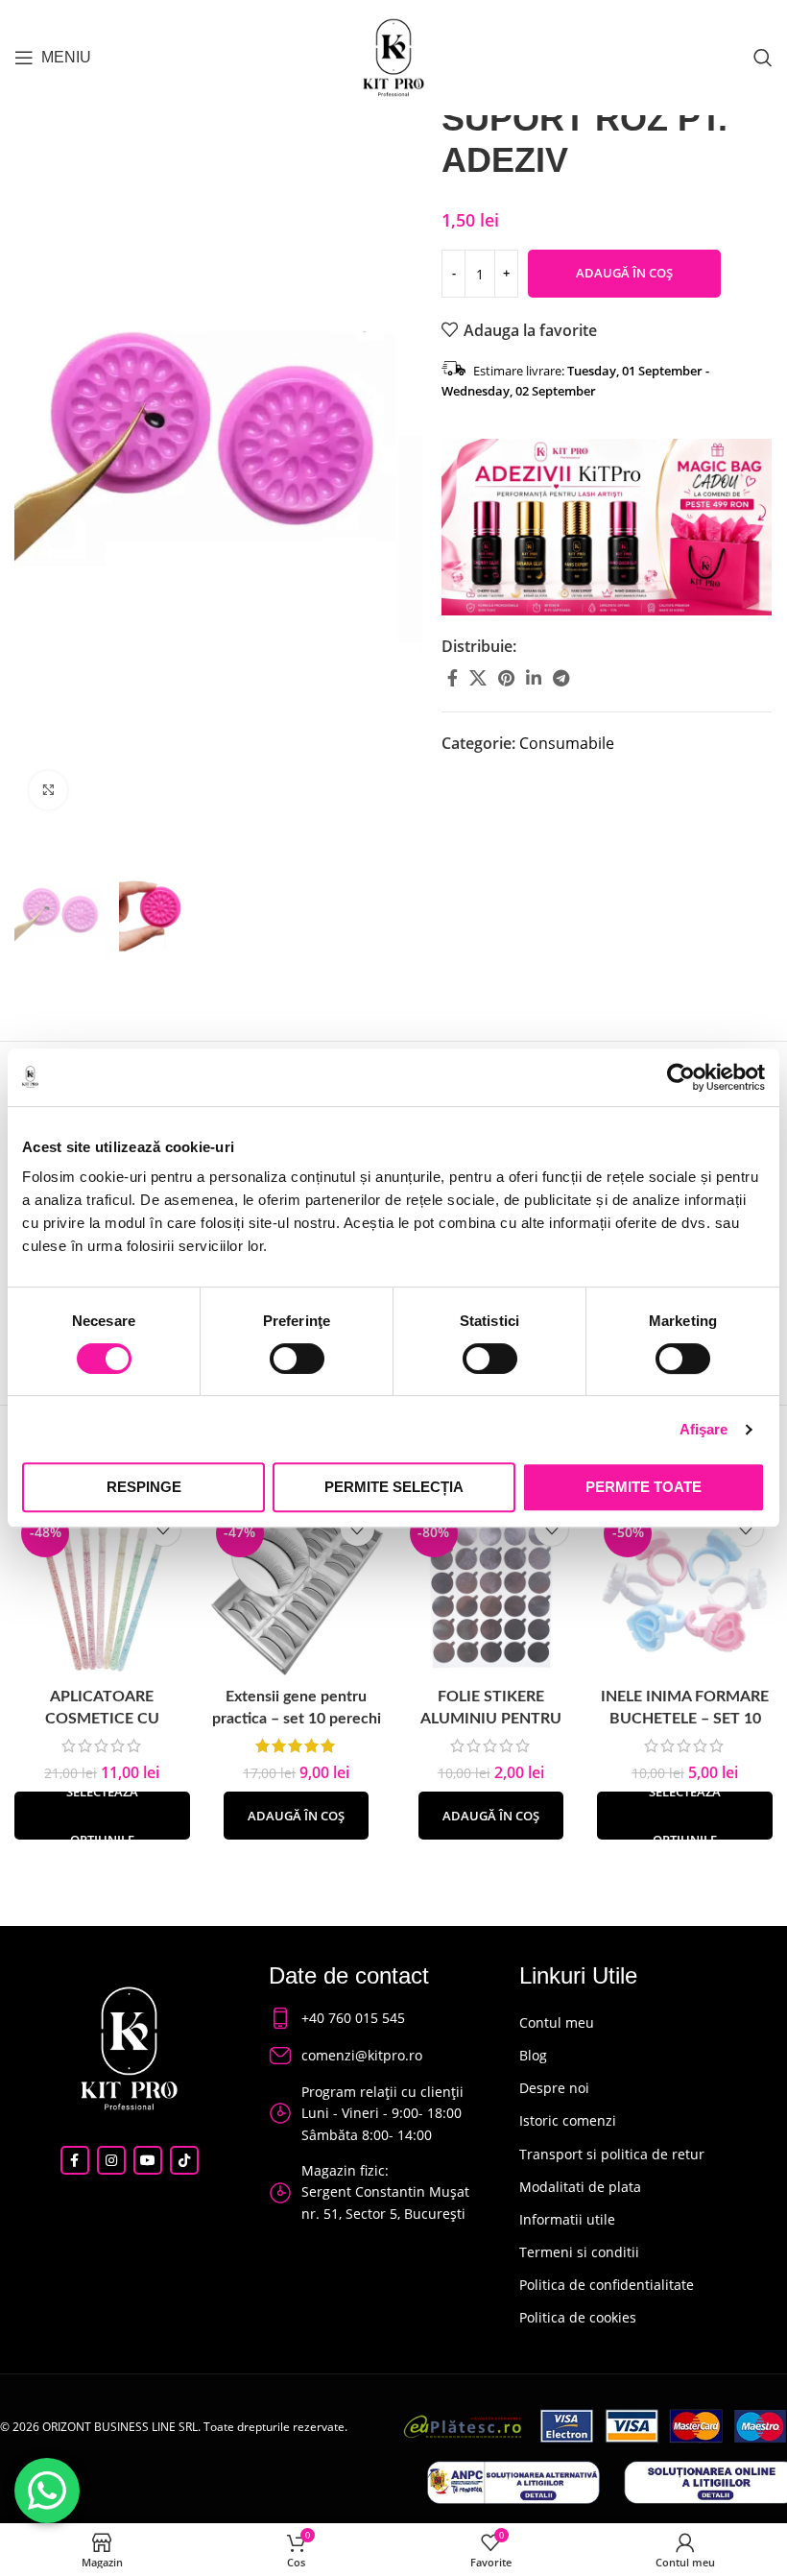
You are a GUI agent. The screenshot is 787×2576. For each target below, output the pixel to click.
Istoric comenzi (568, 2120)
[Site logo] (393, 56)
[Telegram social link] (561, 678)
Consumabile (567, 743)
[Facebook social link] (453, 678)
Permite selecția (394, 1487)
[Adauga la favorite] (164, 1529)
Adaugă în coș (624, 273)
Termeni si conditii (579, 2252)
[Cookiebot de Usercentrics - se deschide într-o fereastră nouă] (681, 1077)
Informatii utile (567, 2219)
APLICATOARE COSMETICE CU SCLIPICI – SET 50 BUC (102, 1718)
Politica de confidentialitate (607, 2285)
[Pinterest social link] (506, 678)
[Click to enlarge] (48, 790)
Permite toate (644, 1487)
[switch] (297, 1359)
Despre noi (554, 2088)
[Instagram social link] (111, 2160)
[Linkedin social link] (534, 678)
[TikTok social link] (184, 2160)
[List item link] (376, 2018)
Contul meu (557, 2022)
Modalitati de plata (580, 2187)
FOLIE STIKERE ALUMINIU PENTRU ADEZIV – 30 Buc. (491, 1718)
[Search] (763, 58)
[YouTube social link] (148, 2160)
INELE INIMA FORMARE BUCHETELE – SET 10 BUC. (685, 1718)
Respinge (144, 1487)
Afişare (704, 1429)
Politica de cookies (578, 2317)
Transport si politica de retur (612, 2154)
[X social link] (478, 678)
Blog (533, 2055)
